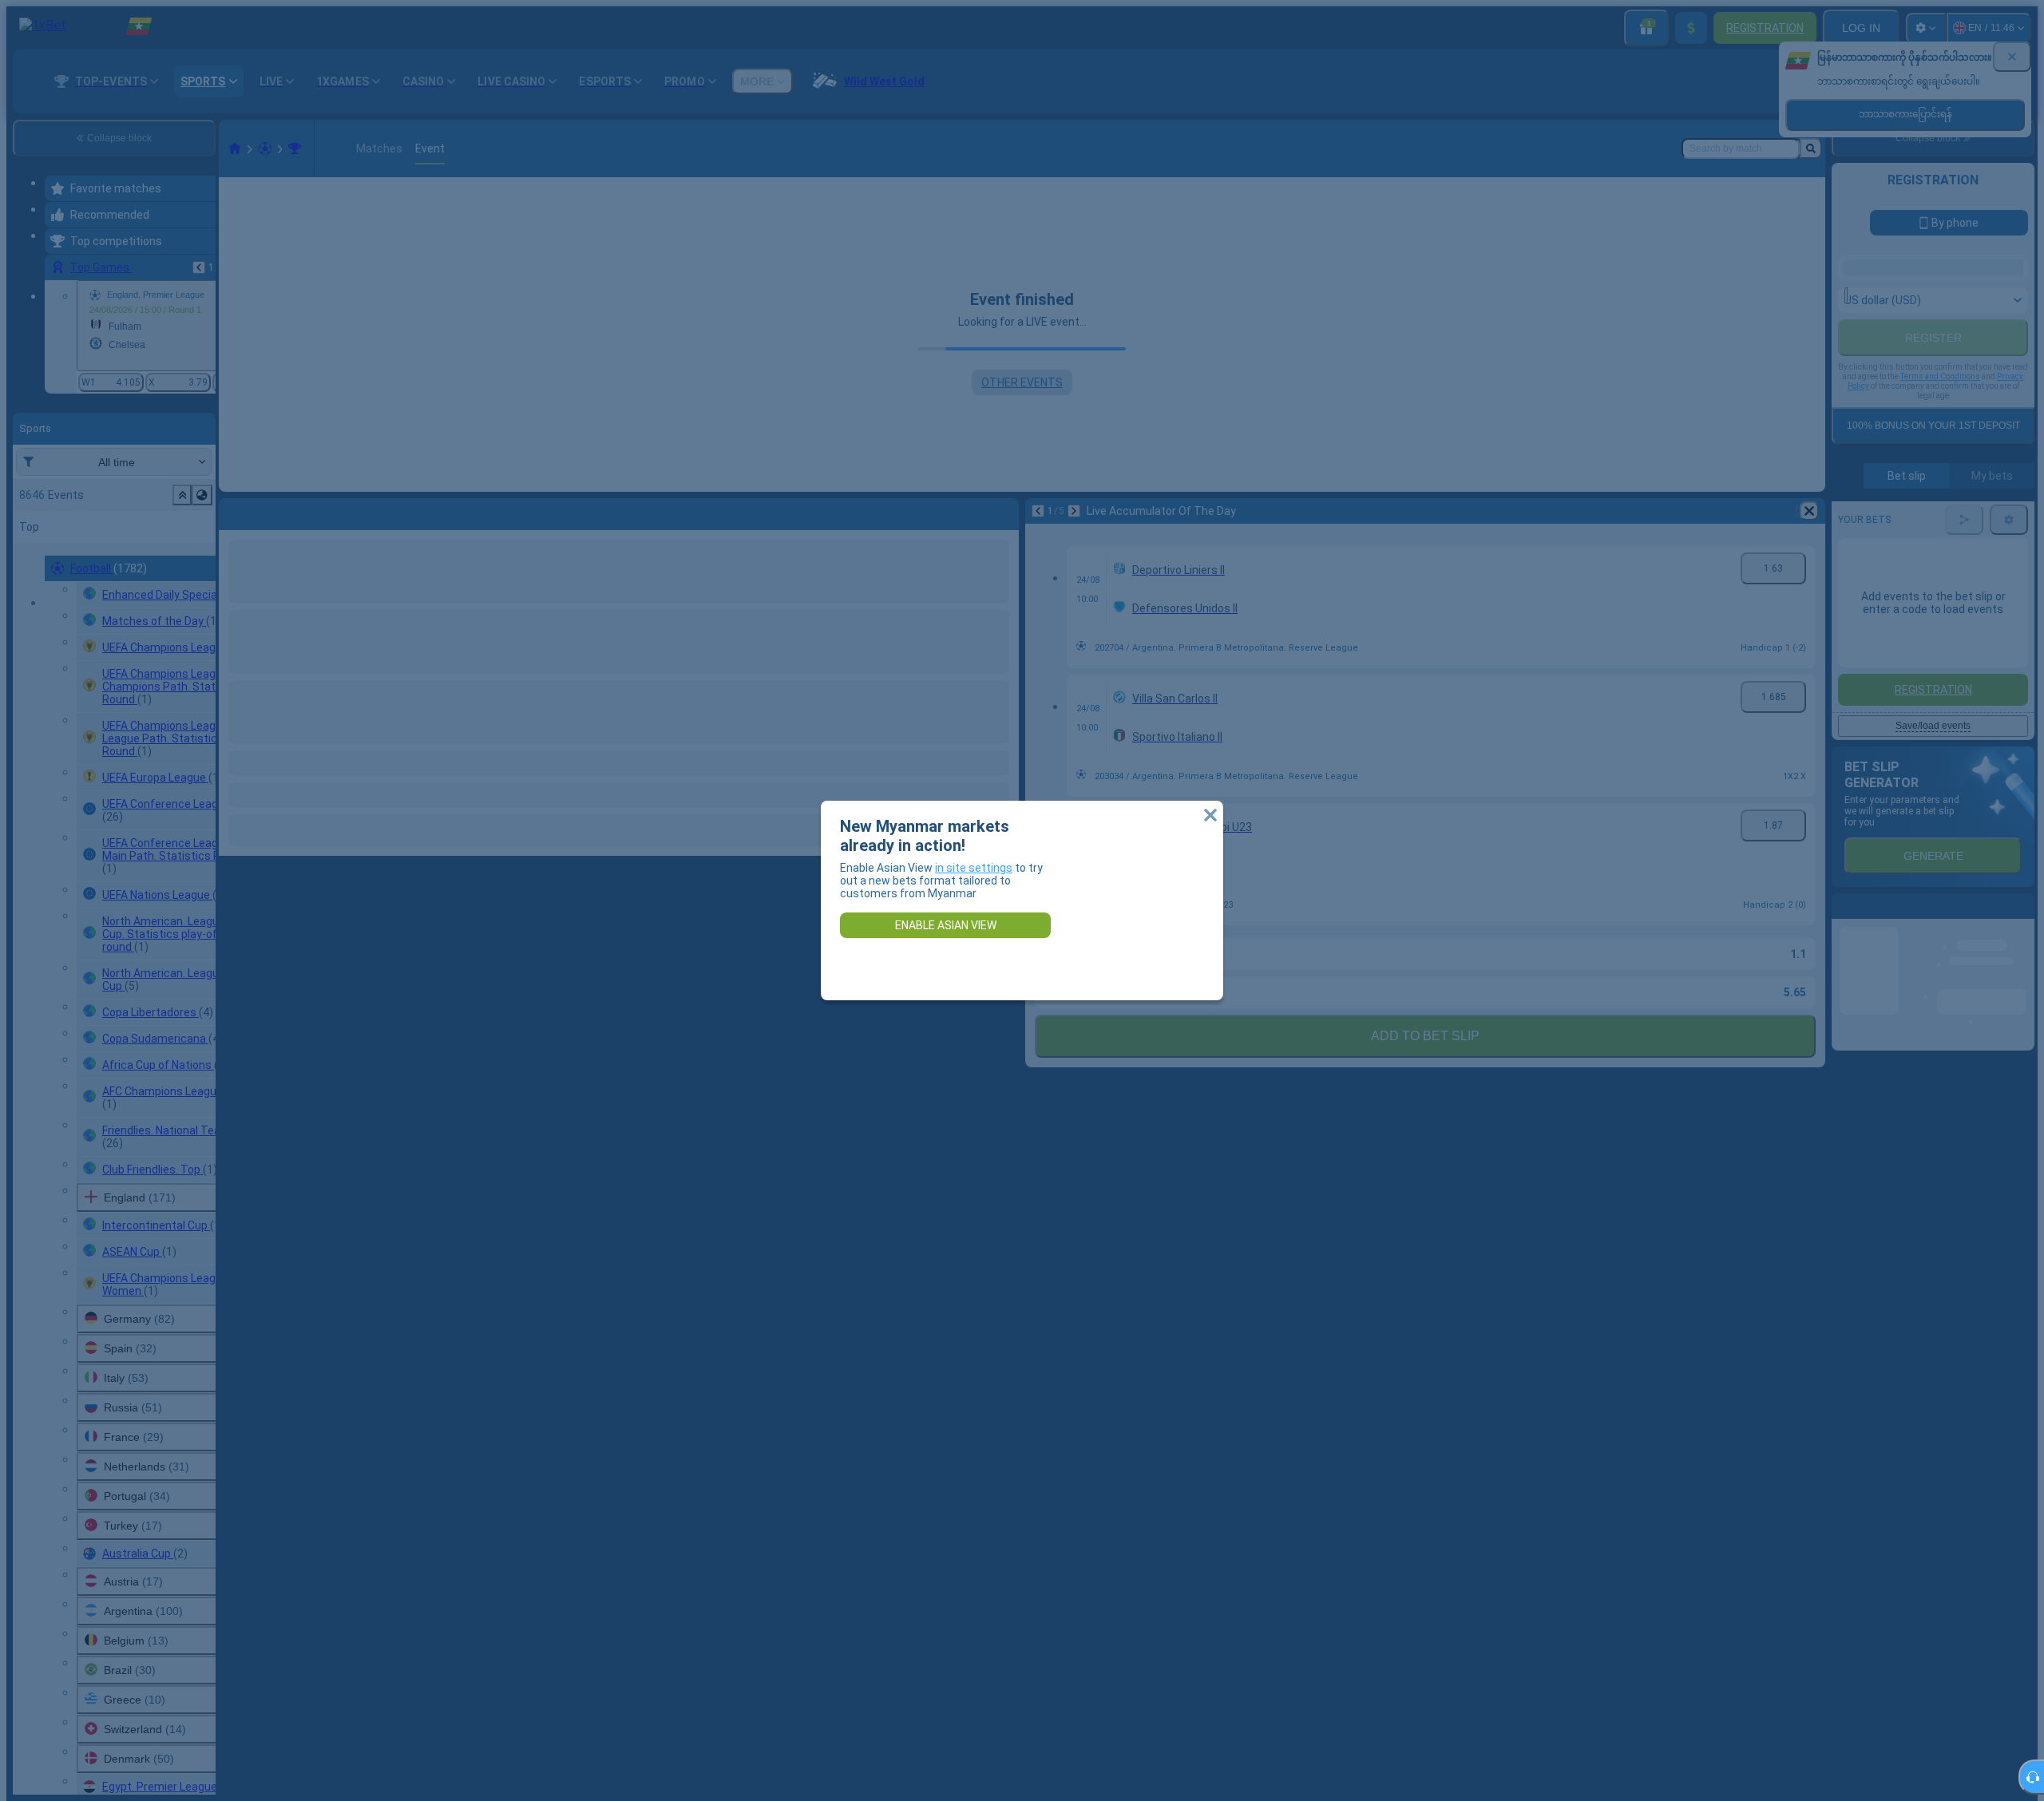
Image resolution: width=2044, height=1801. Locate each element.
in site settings (974, 868)
